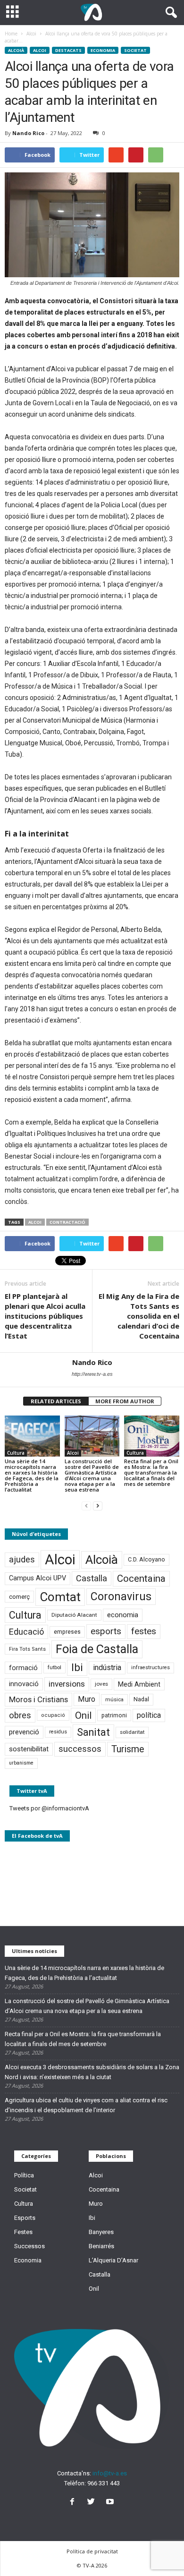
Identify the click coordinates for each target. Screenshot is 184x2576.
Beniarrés (101, 2246)
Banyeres (101, 2232)
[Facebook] (74, 2503)
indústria (107, 1668)
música (114, 1700)
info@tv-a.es (110, 2473)
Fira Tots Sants (27, 1649)
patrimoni (114, 1715)
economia (123, 1615)
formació (23, 1668)
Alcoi (40, 50)
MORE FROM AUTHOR (125, 1401)
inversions (67, 1684)
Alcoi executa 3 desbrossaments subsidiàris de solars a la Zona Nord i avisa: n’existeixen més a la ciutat (92, 2072)
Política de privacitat (92, 2551)
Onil (83, 1715)
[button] (169, 13)
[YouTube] (111, 2503)
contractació (67, 1222)
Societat (135, 50)
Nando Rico (28, 133)
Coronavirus (121, 1597)
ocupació (53, 1715)
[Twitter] (93, 2503)
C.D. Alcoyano (146, 1559)
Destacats (68, 50)
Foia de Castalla (97, 1649)
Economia (103, 50)
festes (144, 1631)
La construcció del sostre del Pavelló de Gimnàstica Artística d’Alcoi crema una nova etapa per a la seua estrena (92, 1475)
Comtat (60, 1597)
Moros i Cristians (38, 1699)
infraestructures (151, 1668)
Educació (26, 1632)
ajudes (22, 1559)
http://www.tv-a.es (92, 1374)
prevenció (24, 1732)
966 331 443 (104, 2483)
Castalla (92, 1578)
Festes (23, 2232)
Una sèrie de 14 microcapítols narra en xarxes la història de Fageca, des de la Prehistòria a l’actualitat (32, 1475)
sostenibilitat (29, 1749)
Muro (87, 1699)
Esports (25, 2218)
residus (58, 1732)
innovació (24, 1684)
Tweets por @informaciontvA (49, 1808)
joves (101, 1684)
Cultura (16, 1453)
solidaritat (132, 1732)
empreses (67, 1632)
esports (106, 1631)
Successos (29, 2246)
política (149, 1715)
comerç (19, 1597)
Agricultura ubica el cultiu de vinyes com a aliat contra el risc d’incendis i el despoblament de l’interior (86, 2105)
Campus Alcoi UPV (38, 1578)
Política (24, 2175)
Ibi (77, 1668)
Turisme (128, 1749)
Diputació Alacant (74, 1615)
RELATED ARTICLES (56, 1401)
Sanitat (93, 1732)
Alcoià (16, 50)
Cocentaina (141, 1578)
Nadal (141, 1699)
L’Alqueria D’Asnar (113, 2260)
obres (20, 1715)
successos (80, 1749)
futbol (54, 1667)
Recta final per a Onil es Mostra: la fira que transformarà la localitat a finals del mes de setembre (151, 1472)
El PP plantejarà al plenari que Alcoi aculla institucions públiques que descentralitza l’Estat (45, 1316)
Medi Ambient (139, 1684)
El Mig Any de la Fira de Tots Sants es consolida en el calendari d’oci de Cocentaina (139, 1316)
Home (11, 34)
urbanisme (21, 1763)
